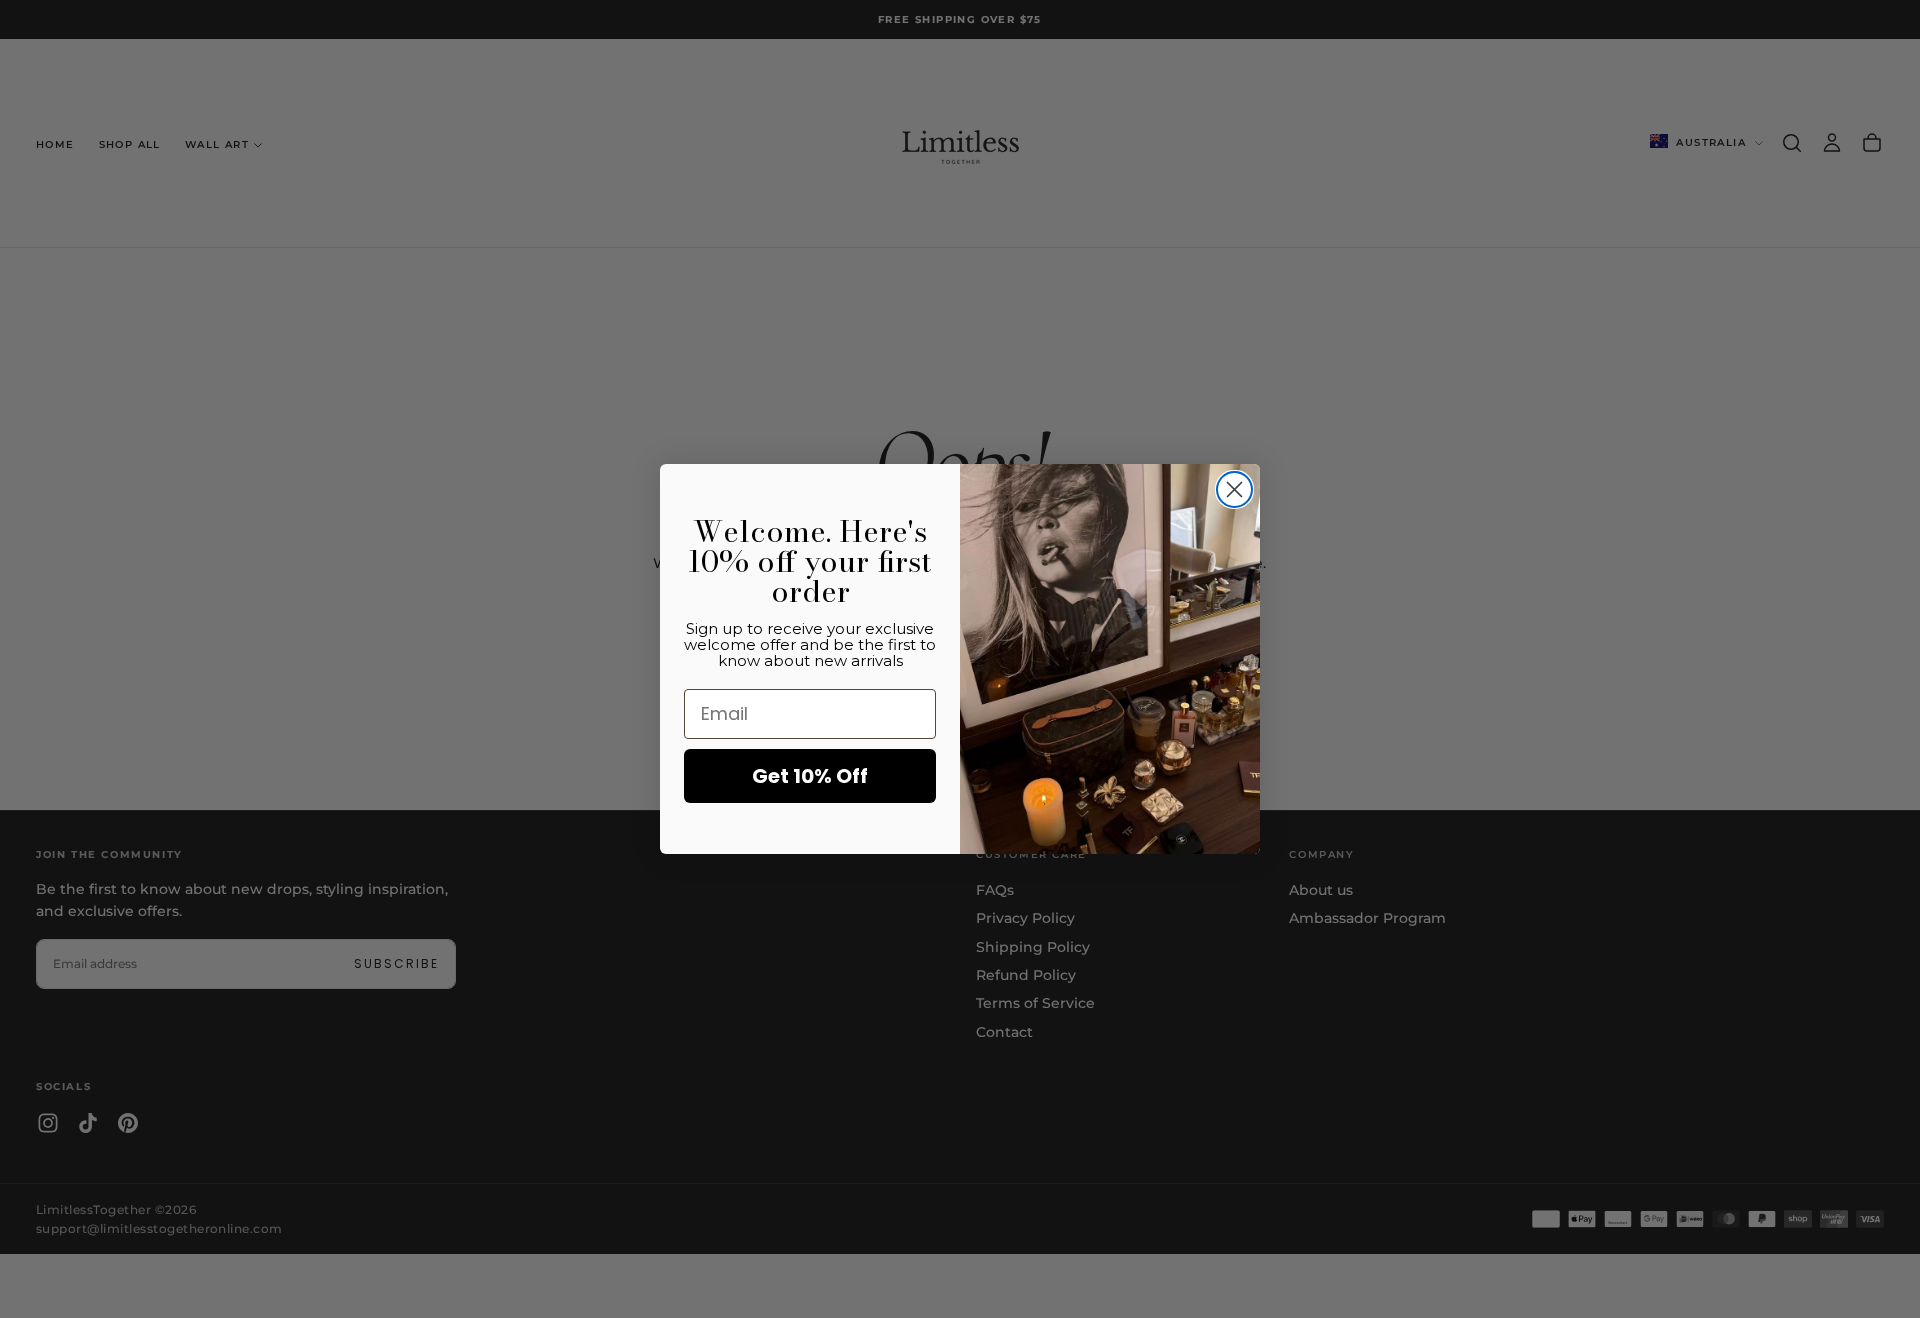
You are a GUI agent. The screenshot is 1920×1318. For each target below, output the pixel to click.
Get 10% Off (810, 776)
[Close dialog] (1234, 489)
